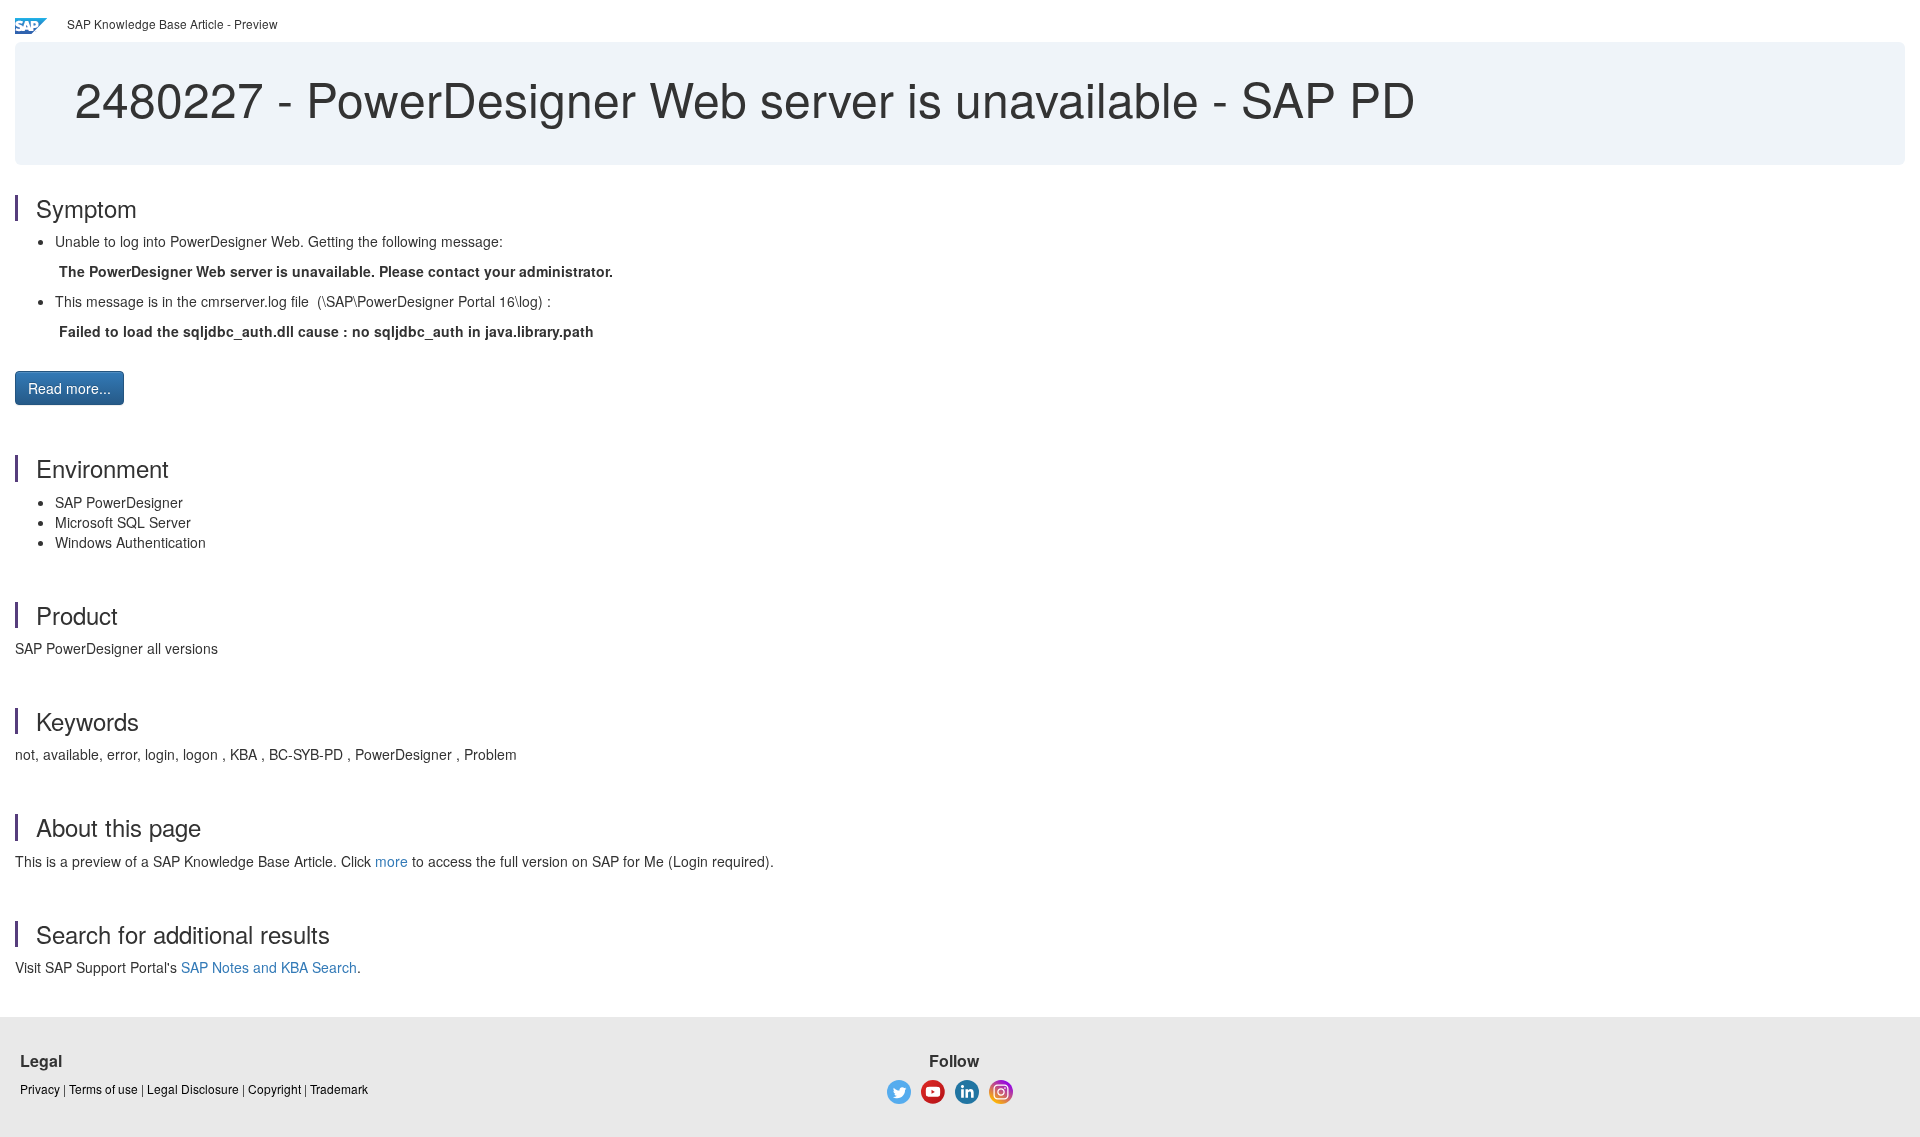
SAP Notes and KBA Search (269, 967)
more (391, 861)
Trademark (339, 1088)
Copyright (274, 1088)
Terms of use (103, 1088)
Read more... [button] (69, 388)
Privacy (40, 1088)
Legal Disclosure (193, 1088)
